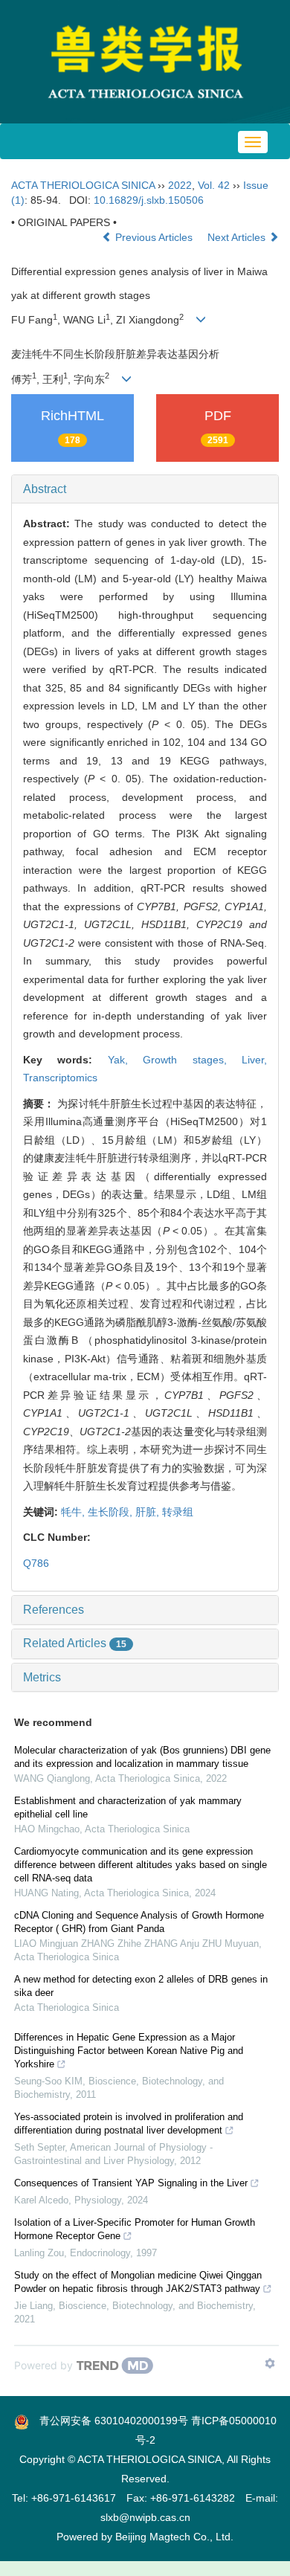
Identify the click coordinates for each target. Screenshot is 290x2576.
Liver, (254, 1060)
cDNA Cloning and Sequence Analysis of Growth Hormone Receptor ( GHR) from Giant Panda (139, 1922)
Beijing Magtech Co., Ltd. (174, 2537)
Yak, (125, 1060)
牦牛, (74, 1512)
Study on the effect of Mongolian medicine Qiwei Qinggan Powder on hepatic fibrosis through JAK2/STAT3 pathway (138, 2282)
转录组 (178, 1512)
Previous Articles (154, 237)
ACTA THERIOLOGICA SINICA (83, 185)
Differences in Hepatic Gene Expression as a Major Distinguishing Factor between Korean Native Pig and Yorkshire (129, 2051)
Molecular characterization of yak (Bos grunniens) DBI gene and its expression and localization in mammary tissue (142, 1757)
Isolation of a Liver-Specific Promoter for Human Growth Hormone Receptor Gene (135, 2229)
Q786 (36, 1563)
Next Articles (238, 237)
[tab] (145, 489)
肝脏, (149, 1512)
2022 (180, 185)
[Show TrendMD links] (270, 2363)
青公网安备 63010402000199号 (109, 2421)
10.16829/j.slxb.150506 (149, 200)
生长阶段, (112, 1512)
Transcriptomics (60, 1078)
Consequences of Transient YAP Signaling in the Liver (131, 2183)
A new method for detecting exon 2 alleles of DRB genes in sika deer (141, 1986)
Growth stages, (192, 1060)
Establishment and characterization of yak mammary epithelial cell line (128, 1807)
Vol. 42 (214, 185)
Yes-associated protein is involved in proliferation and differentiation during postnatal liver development (129, 2123)
